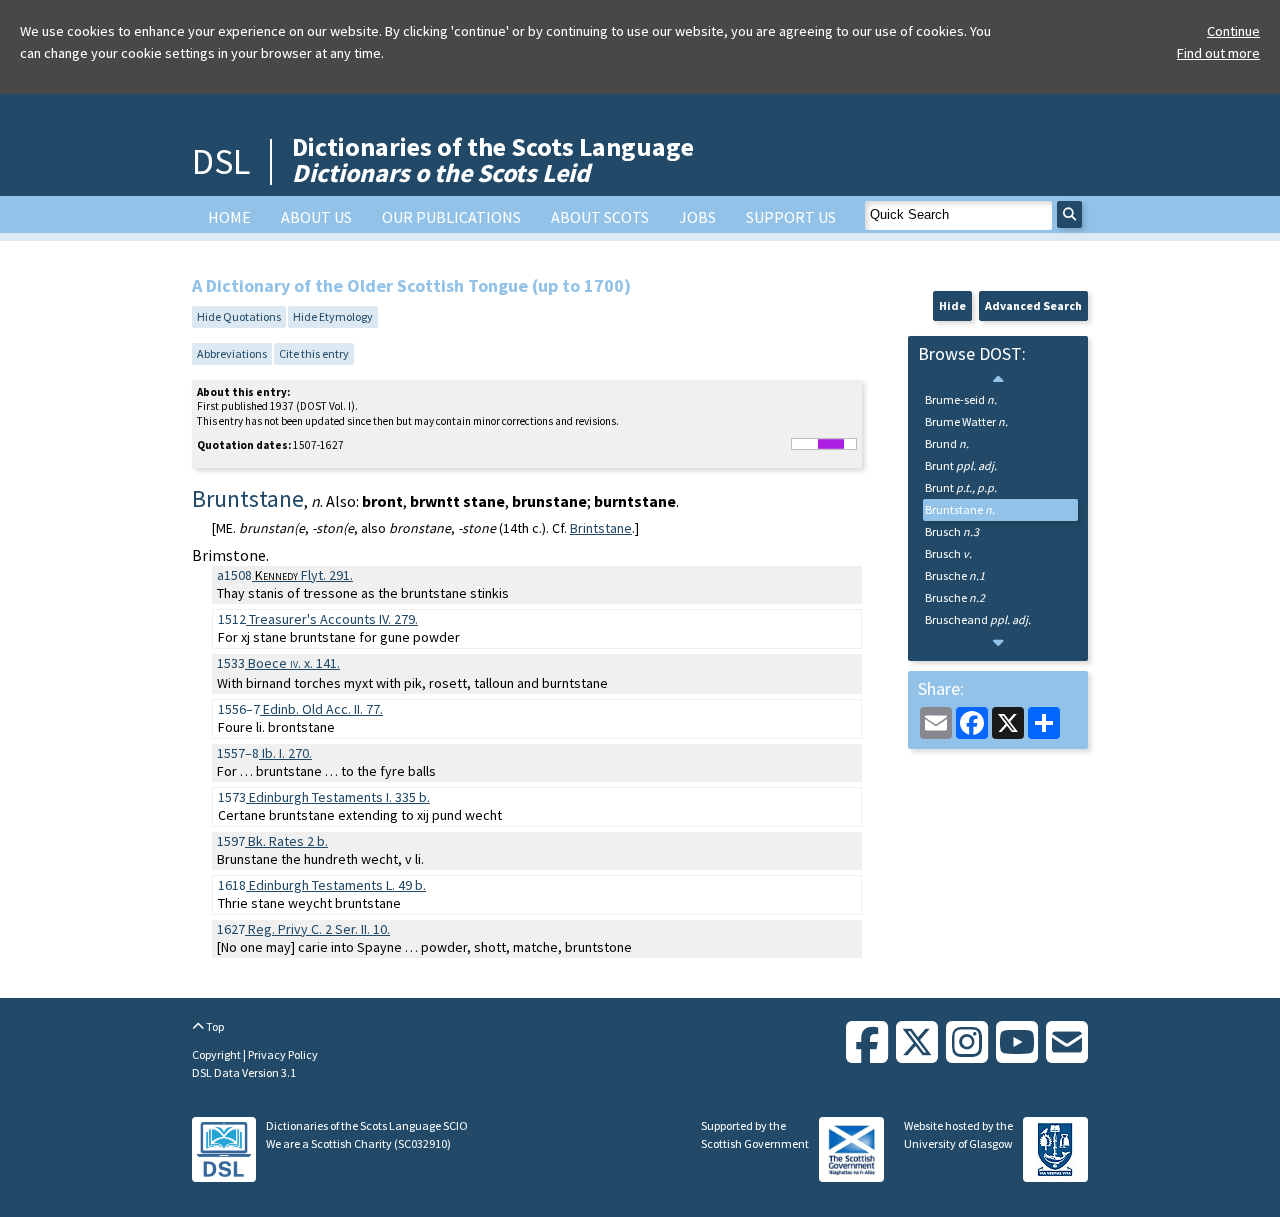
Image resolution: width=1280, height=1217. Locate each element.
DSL (221, 161)
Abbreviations (232, 353)
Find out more (1218, 53)
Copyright (217, 1054)
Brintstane (601, 528)
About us (316, 217)
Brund (947, 443)
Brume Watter (966, 421)
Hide (952, 305)
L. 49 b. (337, 885)
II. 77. (323, 709)
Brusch (952, 531)
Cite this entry (314, 353)
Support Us (791, 217)
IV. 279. (333, 619)
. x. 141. (294, 663)
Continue (1233, 31)
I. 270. (287, 753)
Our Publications (451, 217)
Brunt (961, 465)
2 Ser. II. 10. (319, 929)
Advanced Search (1033, 305)
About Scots (600, 217)
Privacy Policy (283, 1054)
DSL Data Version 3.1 (244, 1072)
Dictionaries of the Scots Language (493, 159)
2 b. (288, 841)
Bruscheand (978, 619)
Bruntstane (960, 509)
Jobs (697, 217)
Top (214, 1026)
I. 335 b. (339, 797)
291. (304, 575)
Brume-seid (961, 399)
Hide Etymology (333, 316)
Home (229, 217)
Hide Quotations (239, 316)
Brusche (955, 575)
